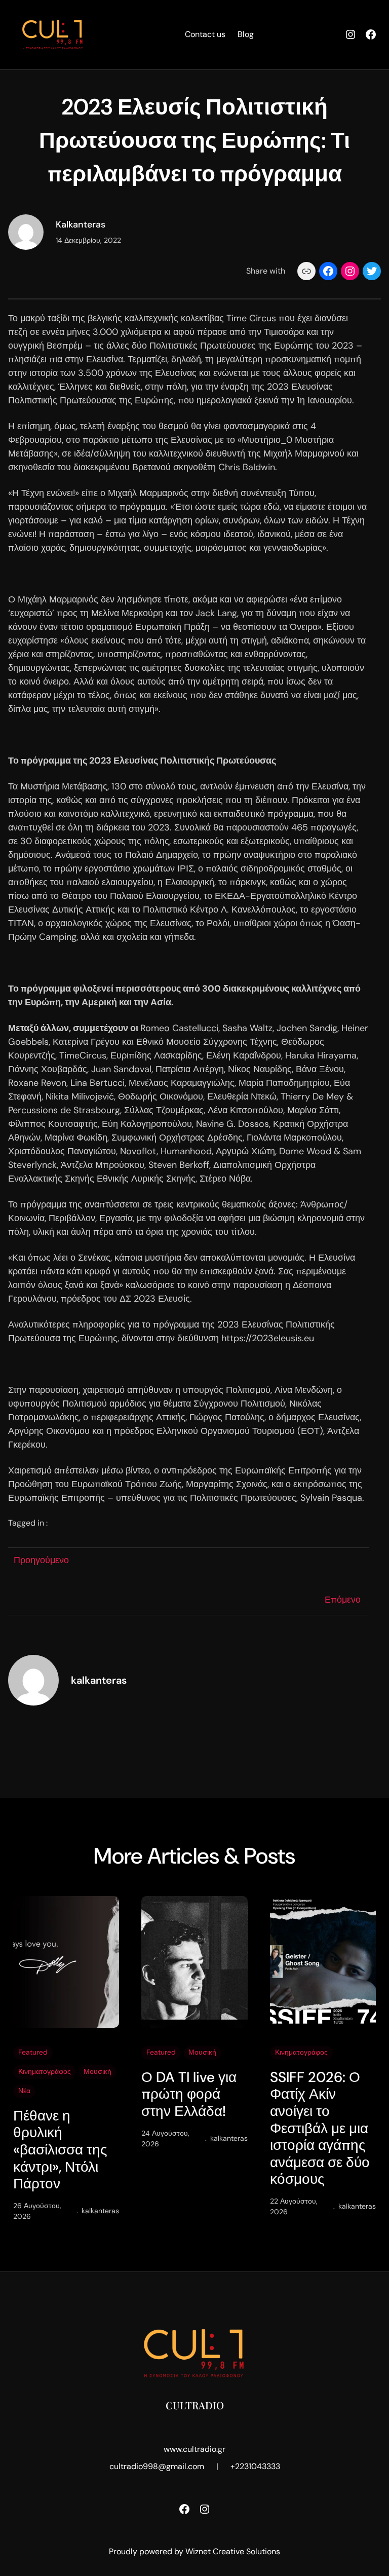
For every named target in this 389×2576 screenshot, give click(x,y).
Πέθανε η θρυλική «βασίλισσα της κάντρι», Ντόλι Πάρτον (60, 2150)
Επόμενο (343, 1600)
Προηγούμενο (41, 1560)
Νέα (24, 2091)
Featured (33, 2052)
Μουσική (98, 2071)
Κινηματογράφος (45, 2071)
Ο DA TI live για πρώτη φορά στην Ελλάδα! (189, 2094)
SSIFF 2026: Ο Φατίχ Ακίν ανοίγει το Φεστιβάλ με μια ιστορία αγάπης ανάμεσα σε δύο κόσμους (320, 2128)
